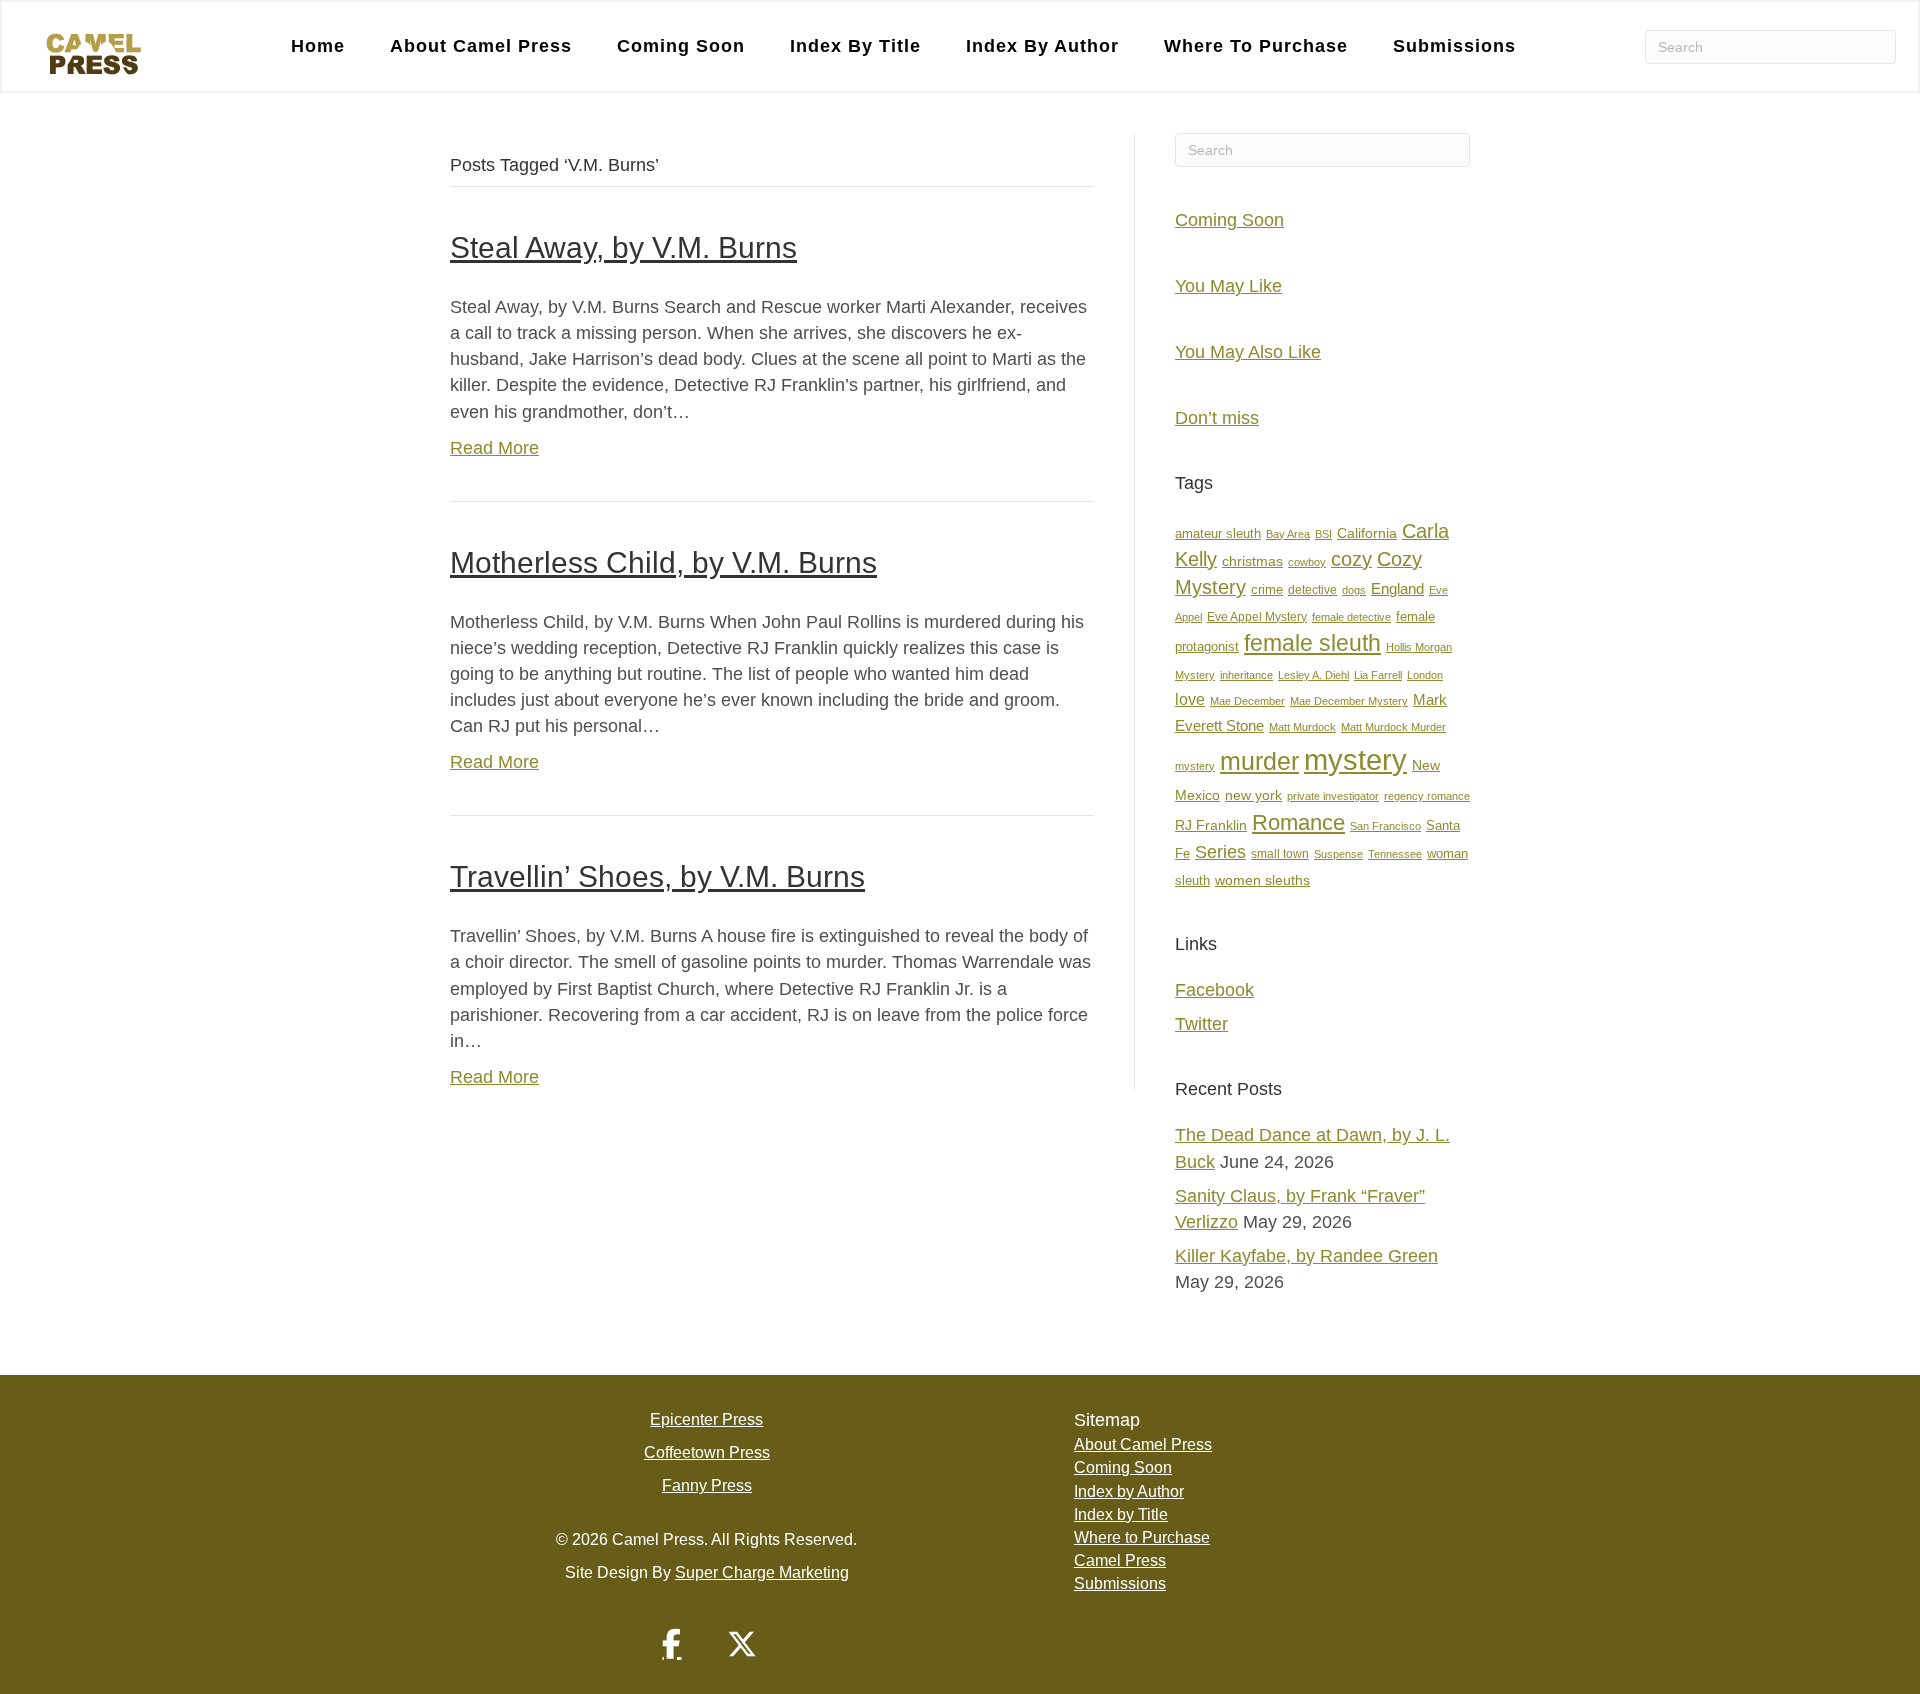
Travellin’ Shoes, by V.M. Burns (657, 876)
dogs (1354, 590)
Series (1220, 851)
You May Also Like (1248, 352)
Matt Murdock (1302, 727)
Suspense (1338, 854)
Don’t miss (1217, 418)
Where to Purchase (1256, 46)
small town (1280, 854)
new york (1253, 795)
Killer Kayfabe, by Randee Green (1306, 1256)
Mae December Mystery (1349, 701)
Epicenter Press (706, 1419)
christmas (1252, 561)
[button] (672, 1644)
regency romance (1427, 796)
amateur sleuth (1218, 533)
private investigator (1333, 796)
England (1397, 588)
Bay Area (1288, 534)
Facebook (1214, 990)
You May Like (1228, 286)
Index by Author (1042, 46)
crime (1267, 589)
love (1190, 699)
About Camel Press (481, 46)
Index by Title (855, 46)
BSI (1323, 534)
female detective (1351, 617)
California (1367, 533)
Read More (494, 448)
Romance (1298, 822)
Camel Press (1120, 1560)
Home (318, 46)
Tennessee (1395, 854)
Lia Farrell (1378, 675)
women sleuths (1262, 880)
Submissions (1454, 46)
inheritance (1246, 675)
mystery (1355, 759)
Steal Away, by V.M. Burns (623, 247)
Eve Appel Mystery (1257, 617)
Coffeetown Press (707, 1452)
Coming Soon (681, 46)
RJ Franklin (1211, 825)
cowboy (1307, 562)
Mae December (1247, 701)
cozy (1351, 559)
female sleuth (1312, 643)
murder (1259, 761)
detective (1312, 590)
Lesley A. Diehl (1313, 675)
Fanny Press (707, 1485)
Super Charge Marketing (762, 1572)
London (1425, 675)
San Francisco (1385, 826)
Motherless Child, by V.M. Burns (663, 562)
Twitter (1201, 1024)
